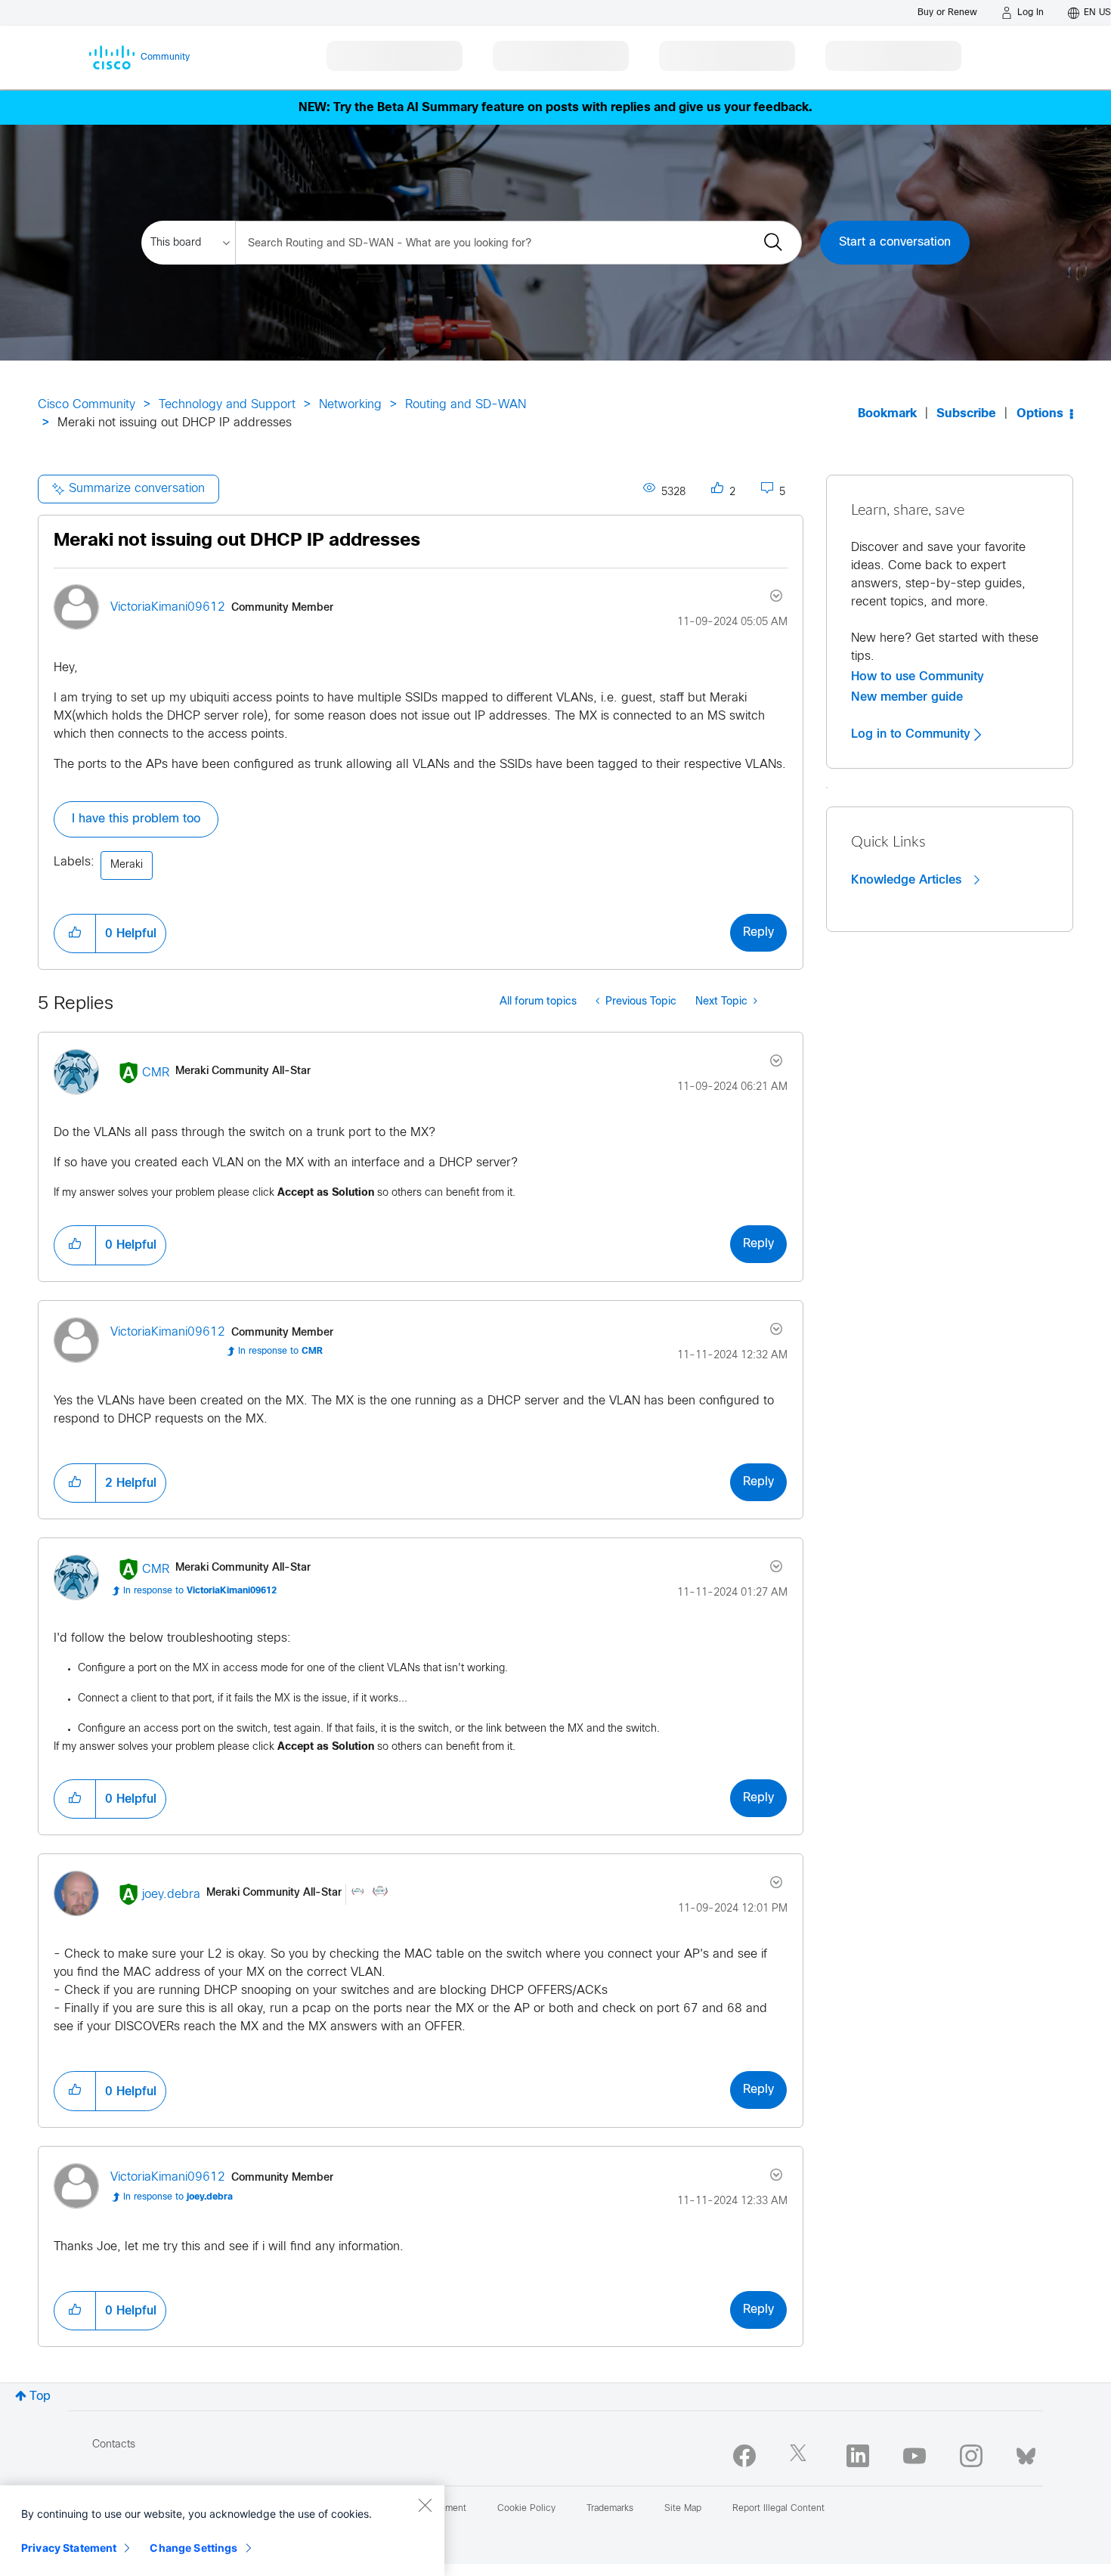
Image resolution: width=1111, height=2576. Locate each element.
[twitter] (801, 2456)
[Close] (425, 2505)
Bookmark (887, 414)
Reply (758, 932)
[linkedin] (858, 2456)
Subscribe (966, 414)
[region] (222, 2531)
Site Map (683, 2509)
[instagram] (971, 2456)
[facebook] (744, 2456)
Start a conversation (895, 242)
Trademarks (610, 2509)
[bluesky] (1026, 2453)
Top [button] (40, 2396)
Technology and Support (227, 405)
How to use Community (918, 677)
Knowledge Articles (908, 880)
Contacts (114, 2445)
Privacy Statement (69, 2548)
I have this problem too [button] (136, 819)
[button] (75, 933)
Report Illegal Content (778, 2509)
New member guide (907, 697)
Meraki (127, 865)
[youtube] (914, 2456)
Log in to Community (913, 734)
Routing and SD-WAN (466, 405)
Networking (350, 405)
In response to (280, 1351)
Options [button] (1040, 414)
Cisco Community (87, 405)
